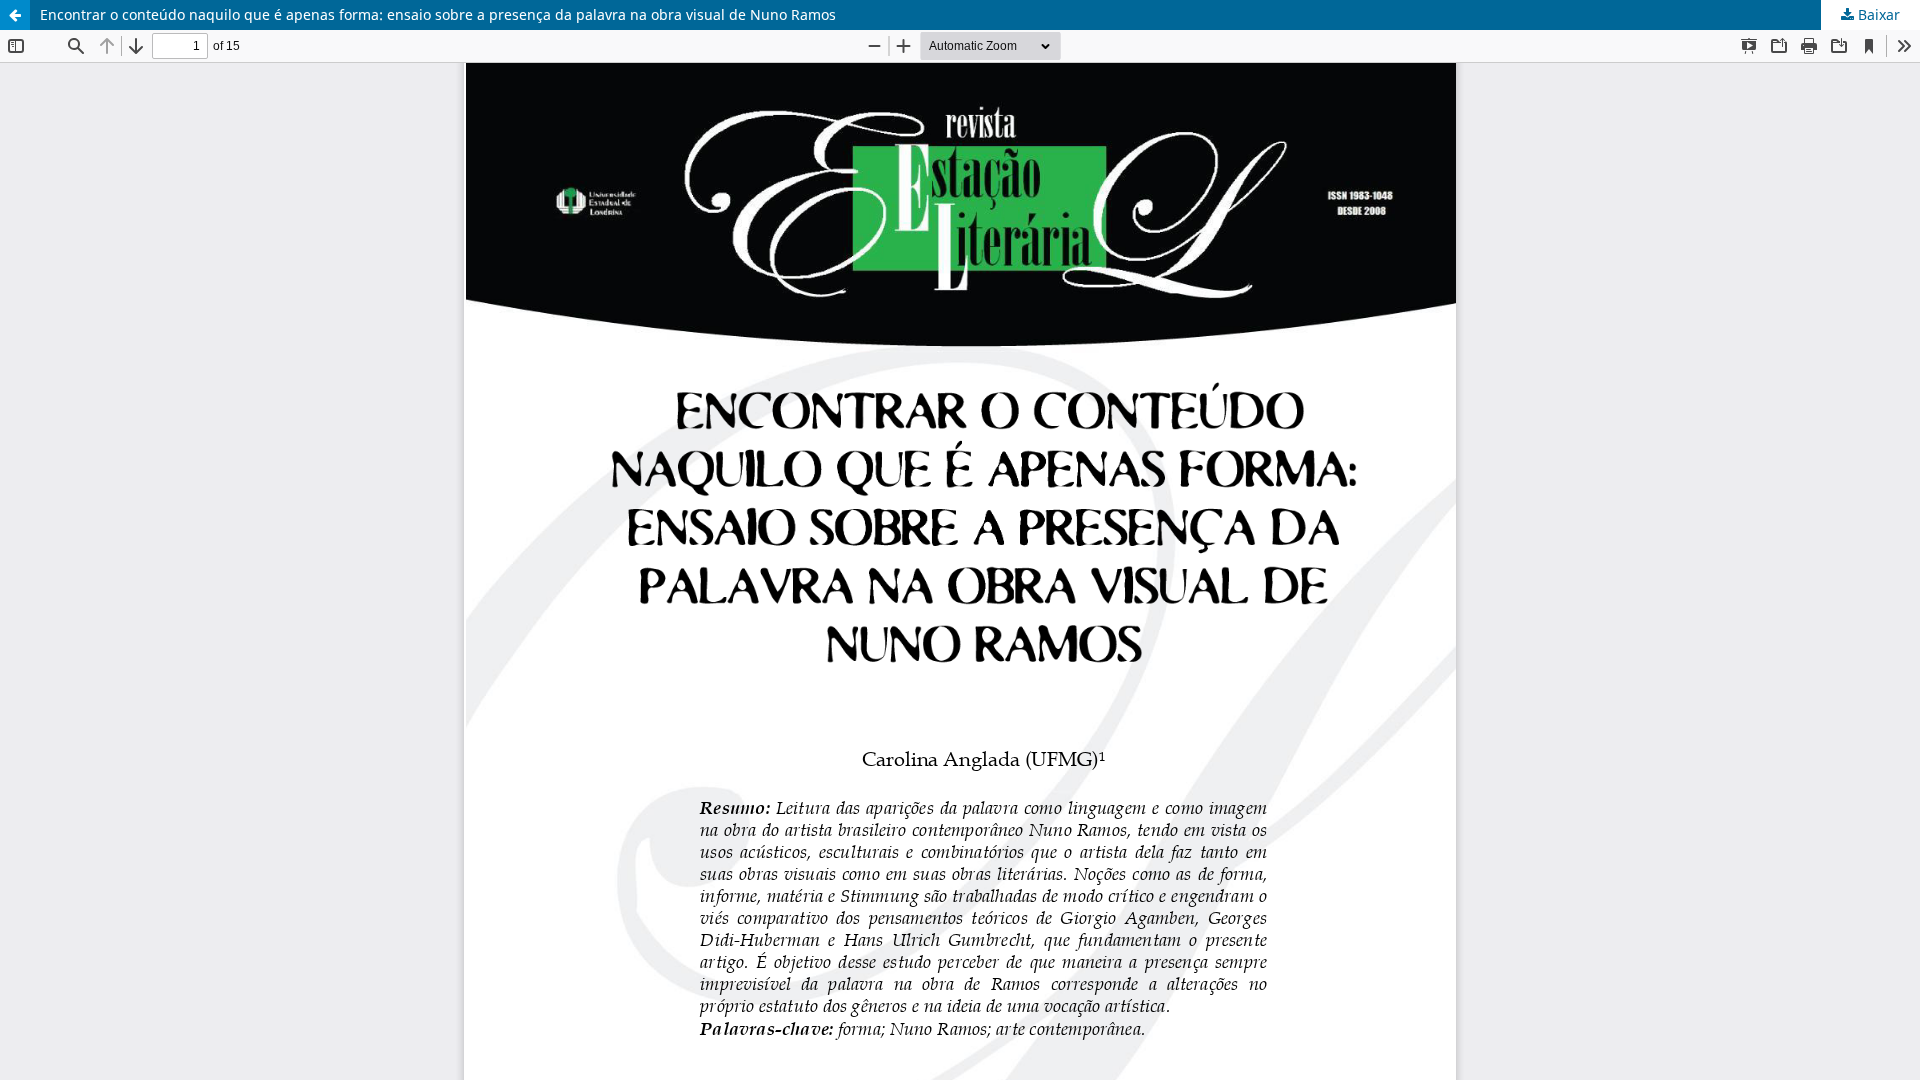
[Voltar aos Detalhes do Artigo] (15, 15)
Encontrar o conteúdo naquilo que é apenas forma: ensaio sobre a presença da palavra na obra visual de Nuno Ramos (438, 14)
